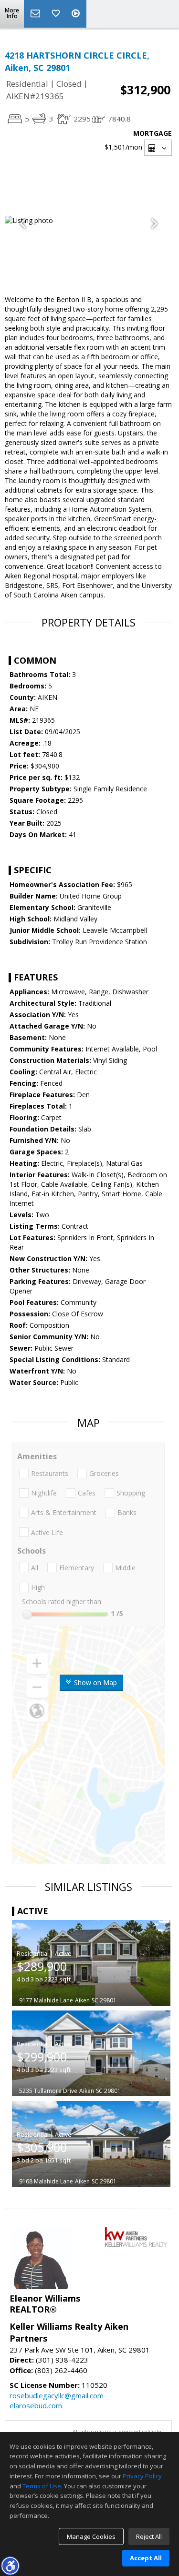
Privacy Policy (142, 2476)
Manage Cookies (91, 2536)
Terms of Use (42, 2486)
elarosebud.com (36, 2405)
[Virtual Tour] (77, 14)
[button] (10, 2566)
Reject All (149, 2536)
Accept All (146, 2558)
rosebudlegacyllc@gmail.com (57, 2395)
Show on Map (95, 1682)
